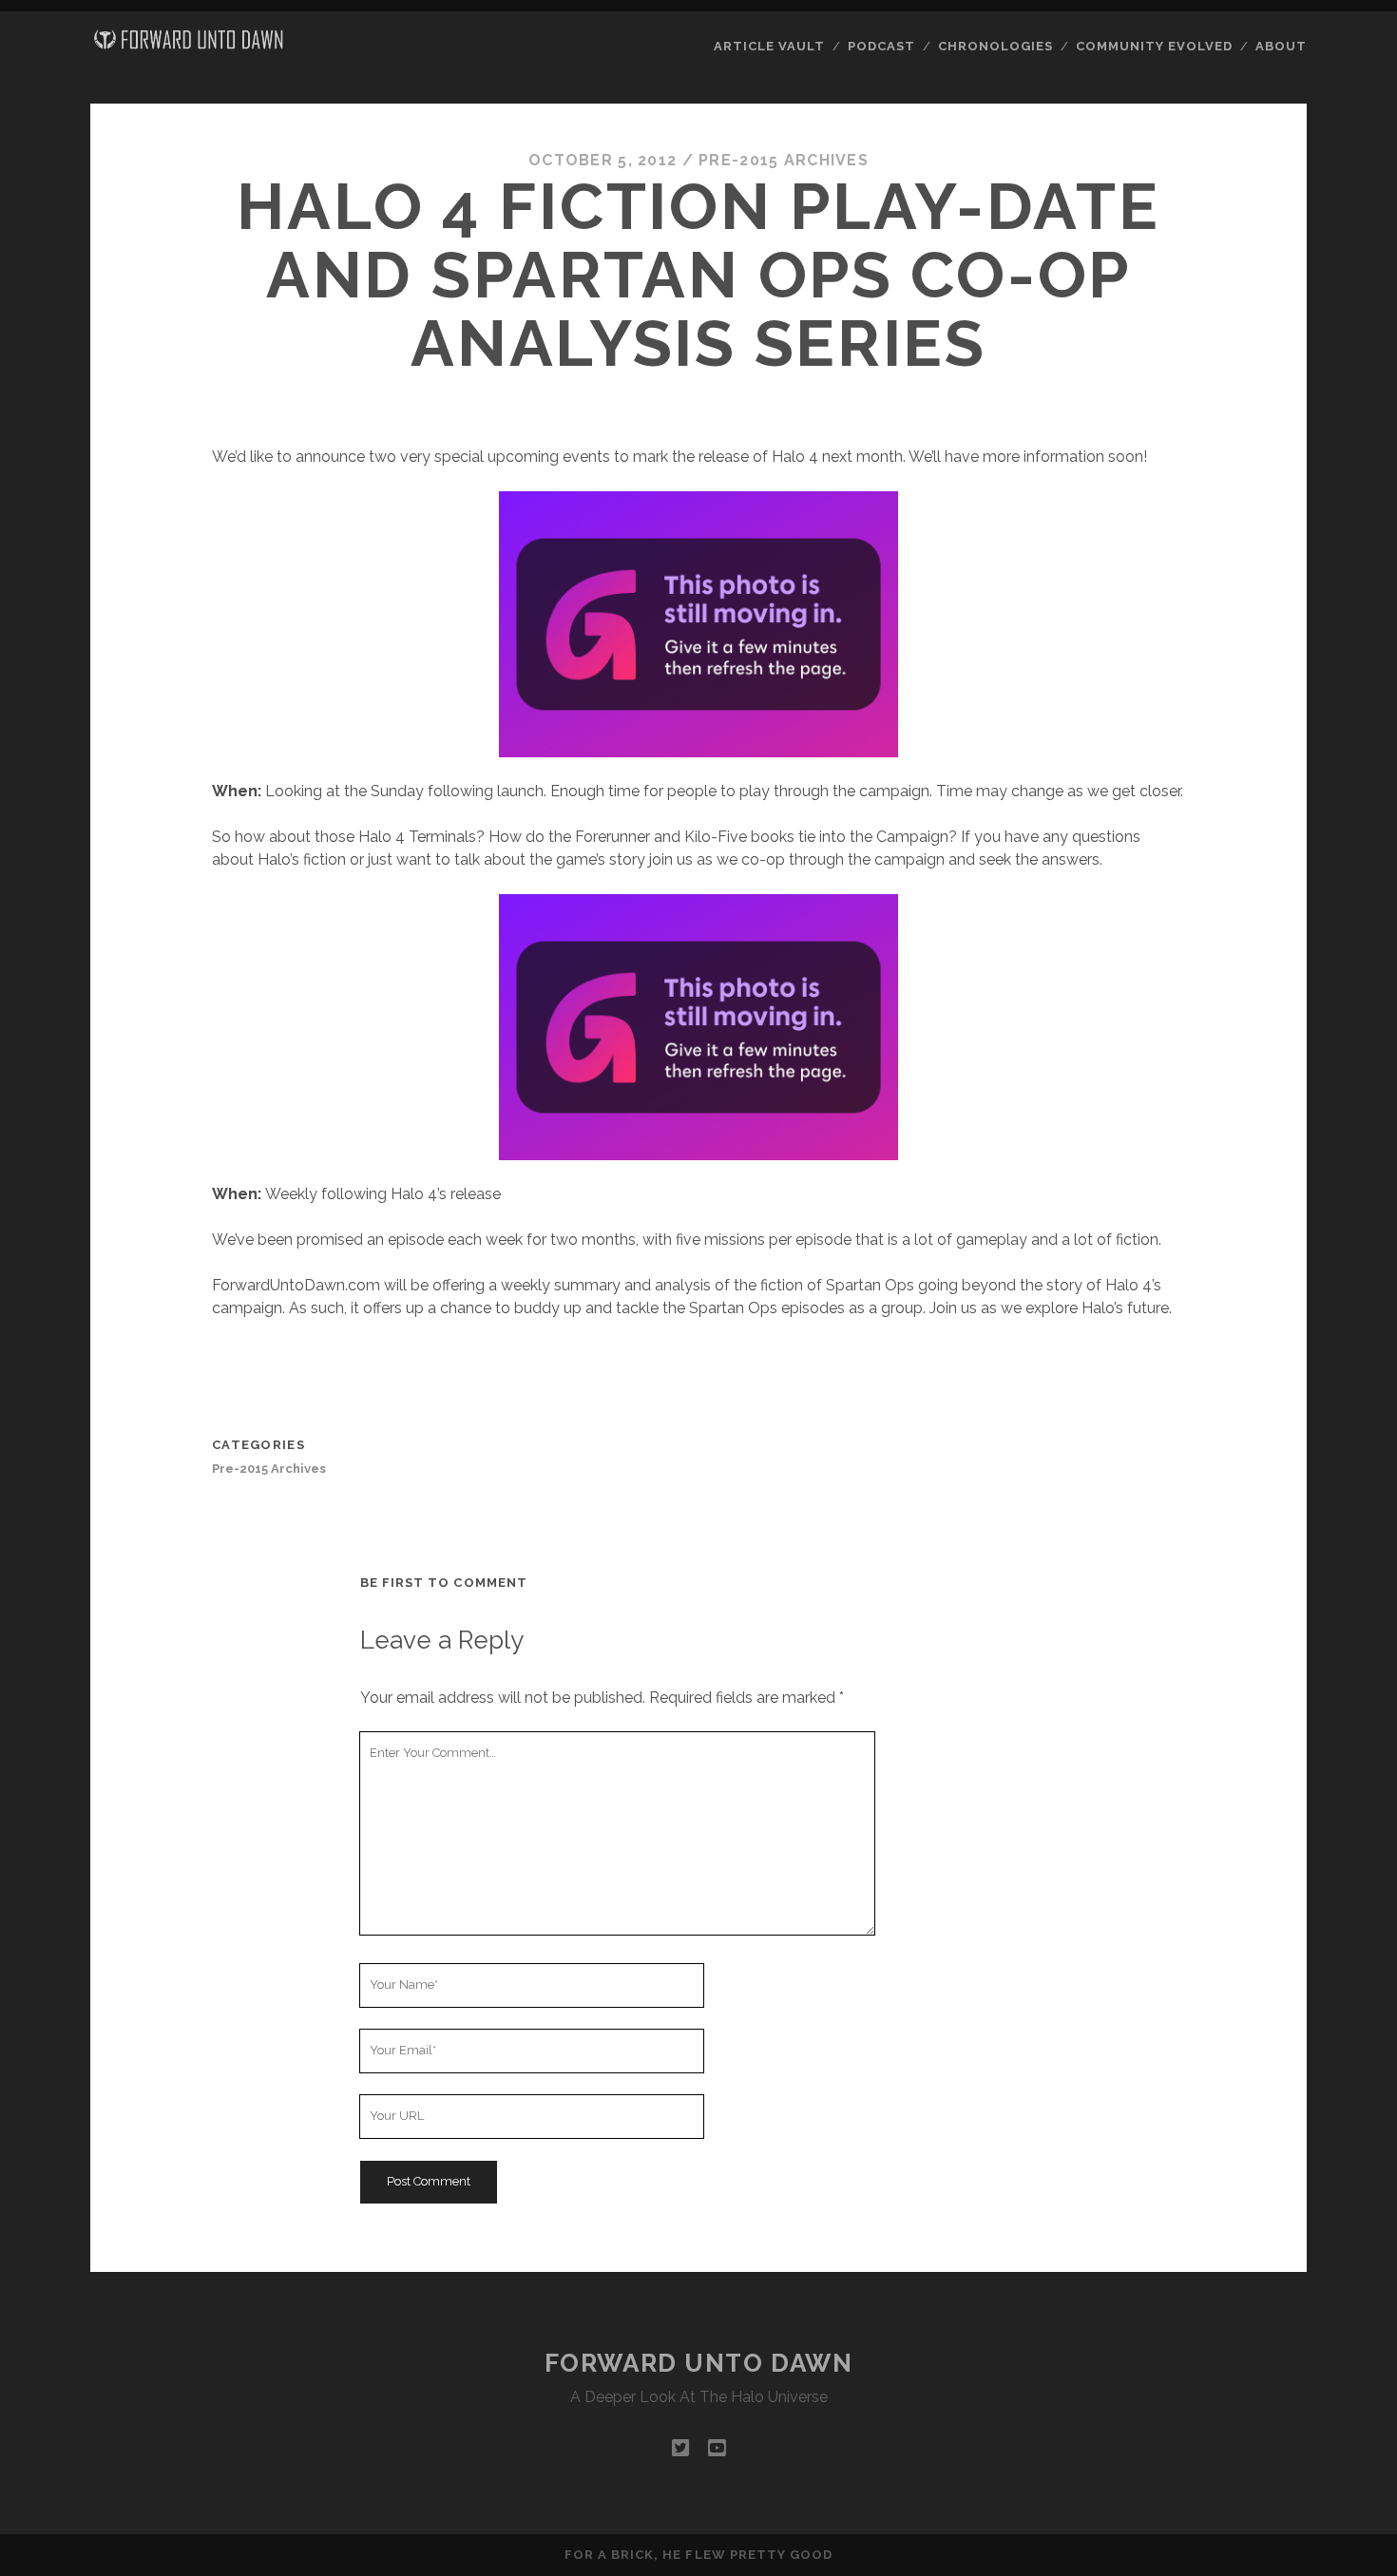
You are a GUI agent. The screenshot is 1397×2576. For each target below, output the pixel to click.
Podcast (881, 46)
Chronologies (996, 46)
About (1281, 46)
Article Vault (770, 46)
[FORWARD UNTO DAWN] (189, 46)
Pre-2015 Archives (784, 160)
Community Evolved (1155, 46)
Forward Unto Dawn (699, 2363)
